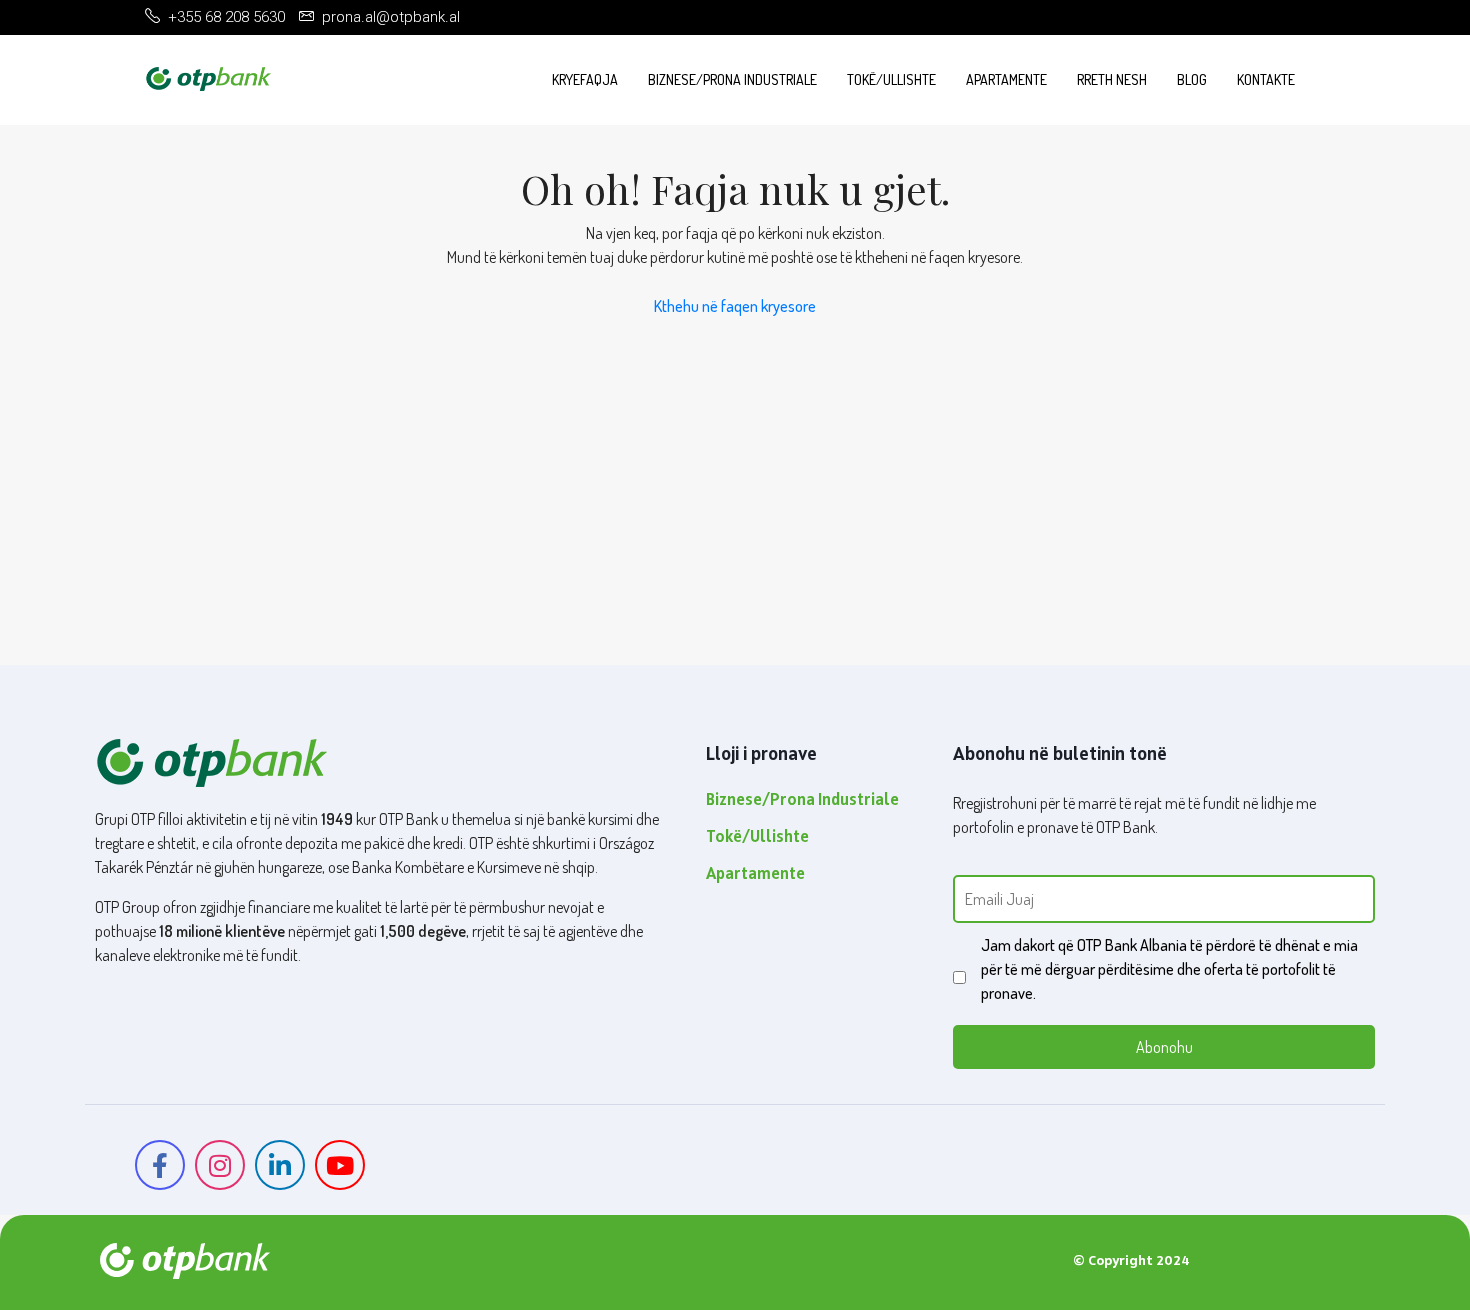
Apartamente (1006, 79)
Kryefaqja (585, 79)
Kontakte (1266, 79)
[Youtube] (340, 1165)
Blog (1192, 79)
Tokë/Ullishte (891, 79)
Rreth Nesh (1112, 79)
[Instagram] (220, 1165)
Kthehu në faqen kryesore (735, 306)
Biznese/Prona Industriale (732, 79)
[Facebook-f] (160, 1165)
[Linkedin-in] (280, 1165)
